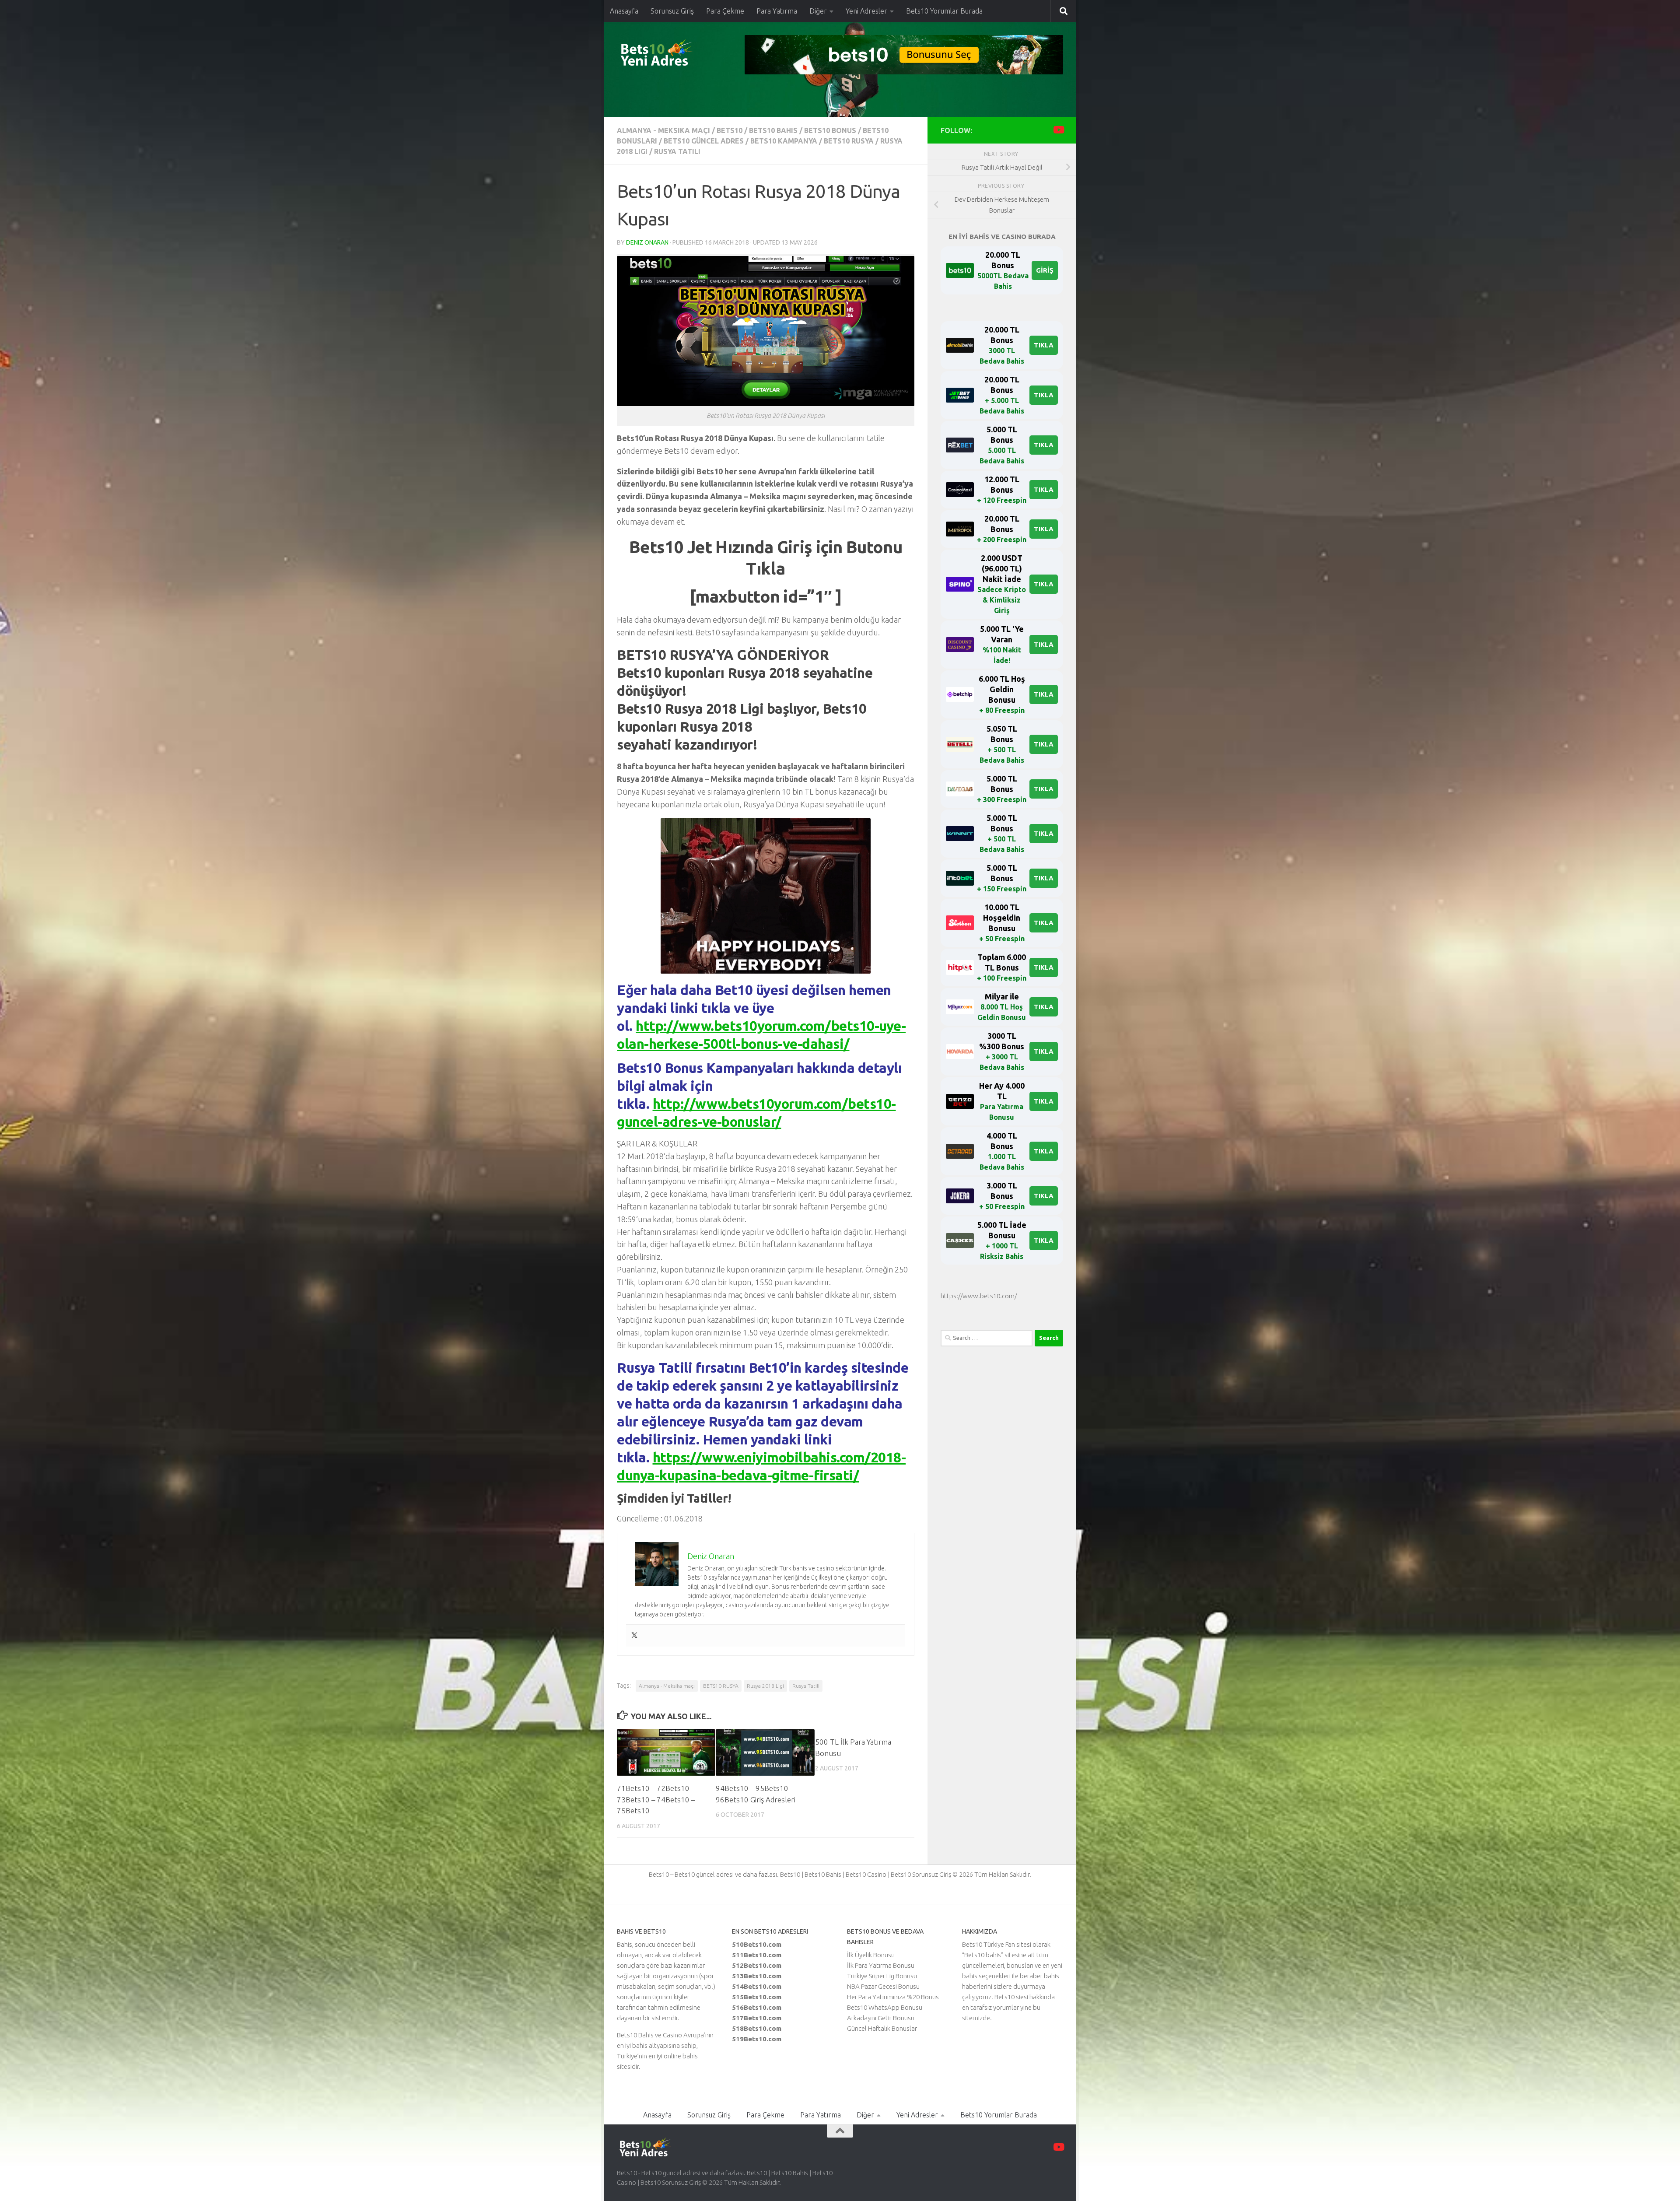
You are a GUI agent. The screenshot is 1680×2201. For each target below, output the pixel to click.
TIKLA (1044, 345)
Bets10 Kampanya (784, 141)
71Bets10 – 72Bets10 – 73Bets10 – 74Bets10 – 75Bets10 (656, 1799)
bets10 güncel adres (704, 141)
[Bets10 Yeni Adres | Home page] (672, 55)
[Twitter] (634, 1636)
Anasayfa (624, 11)
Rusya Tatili (677, 151)
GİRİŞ (1045, 270)
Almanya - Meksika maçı (663, 130)
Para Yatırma (777, 11)
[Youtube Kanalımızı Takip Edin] (1058, 130)
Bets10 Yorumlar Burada (944, 11)
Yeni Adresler (866, 11)
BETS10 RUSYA (849, 141)
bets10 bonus (830, 130)
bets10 (730, 130)
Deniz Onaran (647, 242)
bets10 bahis (773, 130)
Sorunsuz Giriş (672, 11)
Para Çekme (725, 11)
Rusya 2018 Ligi (765, 1686)
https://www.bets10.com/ (979, 1296)
